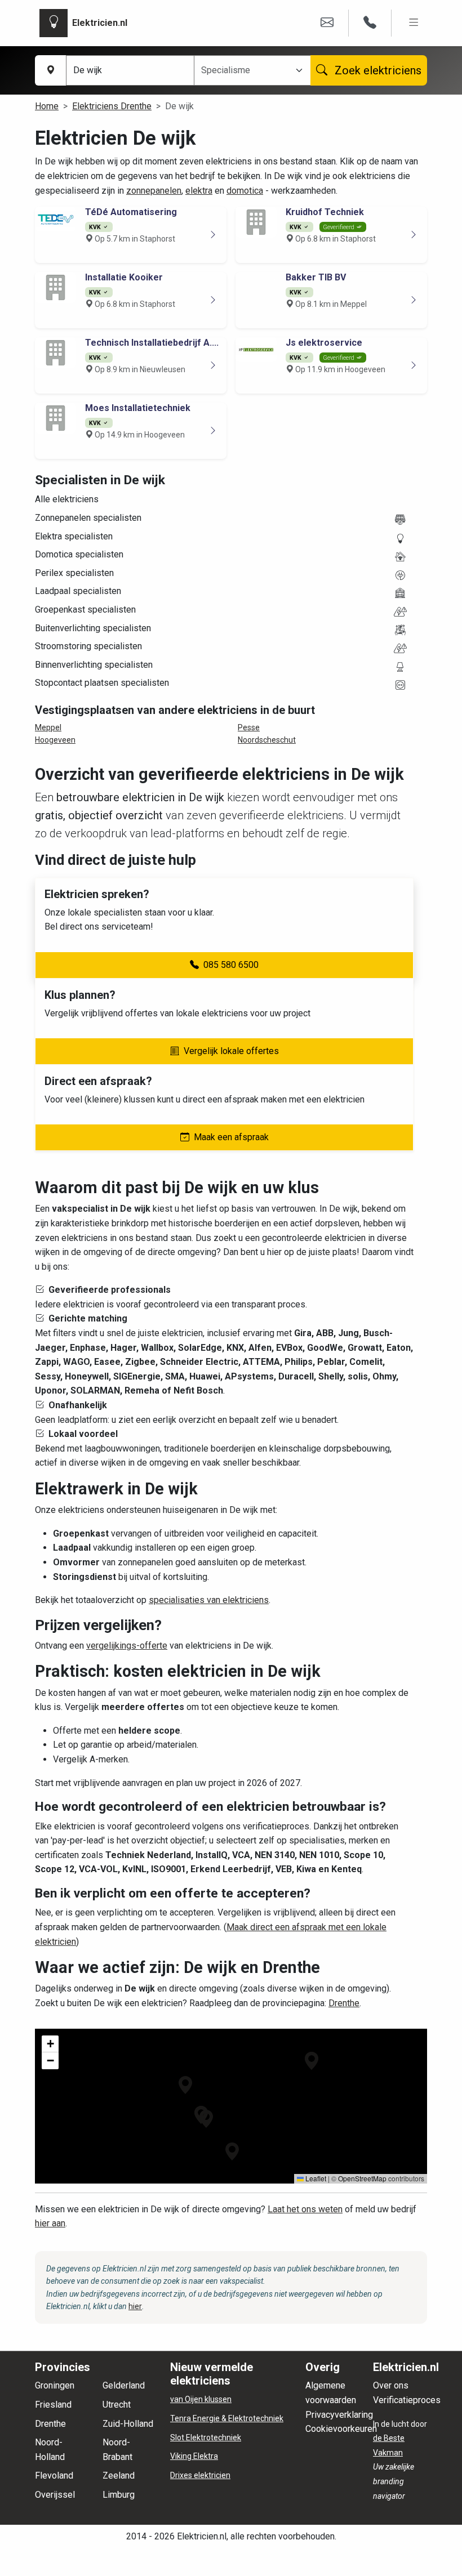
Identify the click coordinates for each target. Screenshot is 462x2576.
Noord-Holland (50, 2450)
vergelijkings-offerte (127, 1646)
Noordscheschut (267, 740)
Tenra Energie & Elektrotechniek (227, 2418)
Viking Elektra (194, 2456)
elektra (199, 191)
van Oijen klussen (201, 2399)
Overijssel (55, 2495)
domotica (245, 191)
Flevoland (54, 2475)
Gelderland (124, 2385)
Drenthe (344, 2003)
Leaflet (315, 2178)
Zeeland (119, 2475)
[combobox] (246, 70)
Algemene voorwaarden (331, 2393)
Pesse (249, 727)
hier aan (50, 2223)
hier (135, 2306)
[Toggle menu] (414, 23)
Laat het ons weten (305, 2209)
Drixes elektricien (200, 2475)
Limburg (119, 2495)
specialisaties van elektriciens (209, 1600)
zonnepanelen (154, 191)
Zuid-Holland (128, 2424)
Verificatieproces (407, 2400)
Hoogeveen (55, 740)
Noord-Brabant (117, 2450)
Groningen (55, 2385)
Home (47, 106)
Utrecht (117, 2405)
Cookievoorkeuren (341, 2429)
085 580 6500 (231, 965)
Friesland (53, 2405)
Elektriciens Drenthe (112, 106)
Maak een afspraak (231, 1137)
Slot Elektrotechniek (206, 2437)
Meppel (48, 727)
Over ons (391, 2385)
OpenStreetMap (362, 2178)
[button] (206, 2119)
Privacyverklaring (339, 2415)
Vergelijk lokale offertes (231, 1051)
